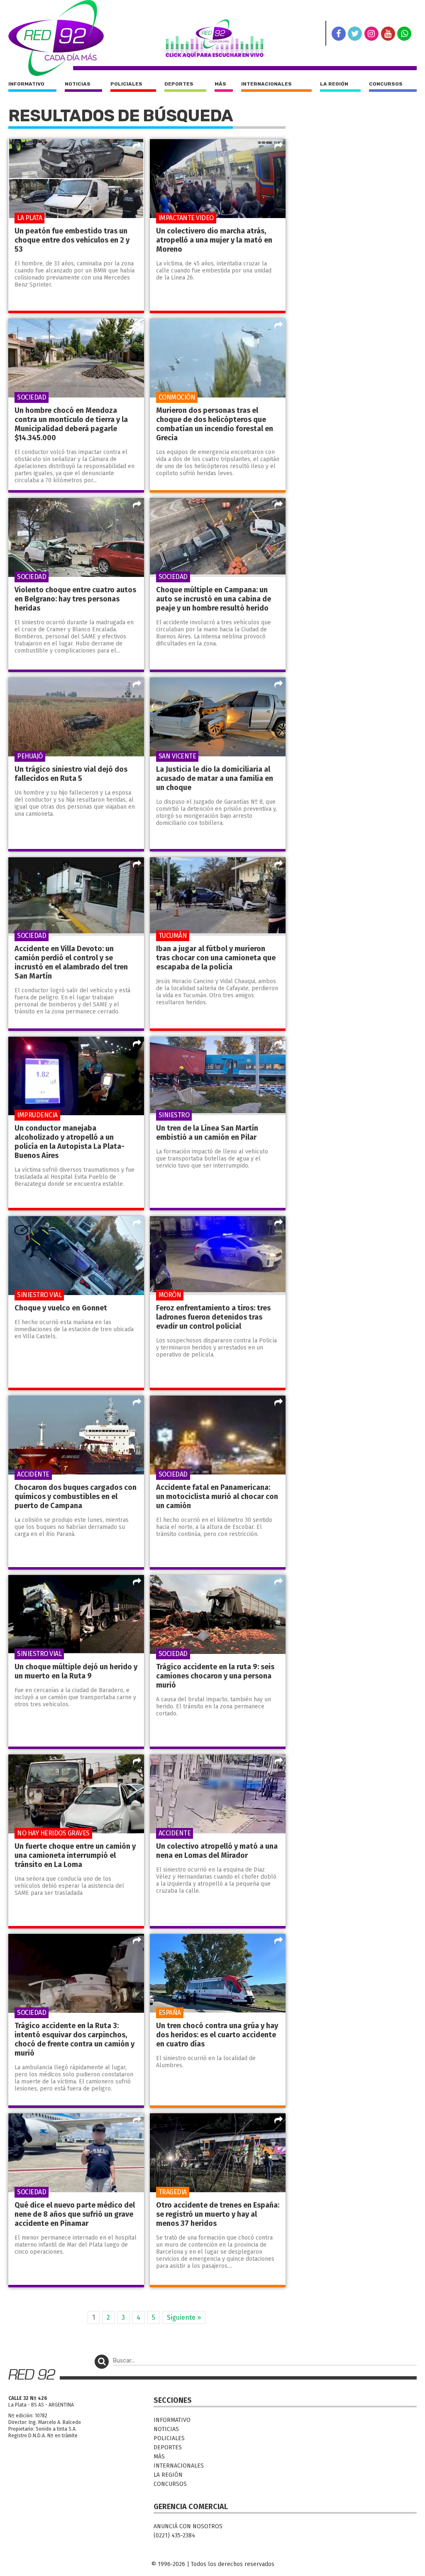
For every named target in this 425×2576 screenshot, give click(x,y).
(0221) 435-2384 (174, 2536)
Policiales (126, 84)
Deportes (179, 84)
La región (334, 84)
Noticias (78, 84)
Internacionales (266, 84)
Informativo (26, 84)
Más (220, 84)
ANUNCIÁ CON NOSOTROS (188, 2526)
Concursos (386, 84)
